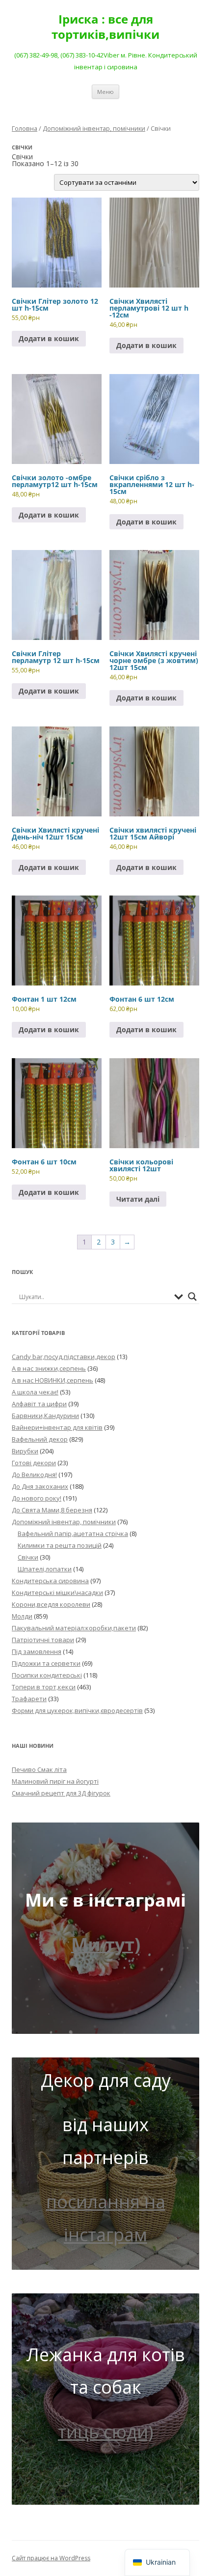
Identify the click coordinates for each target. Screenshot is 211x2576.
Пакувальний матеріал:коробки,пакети (74, 1628)
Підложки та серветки (46, 1663)
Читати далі (138, 1199)
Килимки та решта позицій (60, 1545)
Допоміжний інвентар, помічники (94, 128)
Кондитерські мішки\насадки (57, 1592)
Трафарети (29, 1699)
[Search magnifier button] (192, 1297)
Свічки (28, 1557)
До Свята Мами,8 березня (52, 1510)
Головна (25, 128)
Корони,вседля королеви (51, 1604)
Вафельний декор (40, 1439)
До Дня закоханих (40, 1486)
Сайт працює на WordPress (51, 2558)
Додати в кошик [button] (49, 338)
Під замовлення (37, 1651)
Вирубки (25, 1451)
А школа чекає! (35, 1392)
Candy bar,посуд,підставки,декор (64, 1357)
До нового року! (37, 1498)
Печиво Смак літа (39, 1769)
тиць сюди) (105, 2432)
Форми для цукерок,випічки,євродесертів (77, 1710)
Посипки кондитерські (47, 1675)
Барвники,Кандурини (45, 1416)
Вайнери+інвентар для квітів (57, 1427)
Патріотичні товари (43, 1640)
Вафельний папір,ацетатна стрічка (73, 1534)
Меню (105, 92)
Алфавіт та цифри (39, 1404)
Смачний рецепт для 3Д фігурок (61, 1793)
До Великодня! (34, 1475)
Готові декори (34, 1463)
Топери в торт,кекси (44, 1687)
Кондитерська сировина (50, 1581)
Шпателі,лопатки (45, 1569)
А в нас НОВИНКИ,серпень (53, 1380)
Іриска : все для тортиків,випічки (105, 27)
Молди (22, 1616)
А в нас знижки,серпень (49, 1368)
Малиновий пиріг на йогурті (55, 1781)
